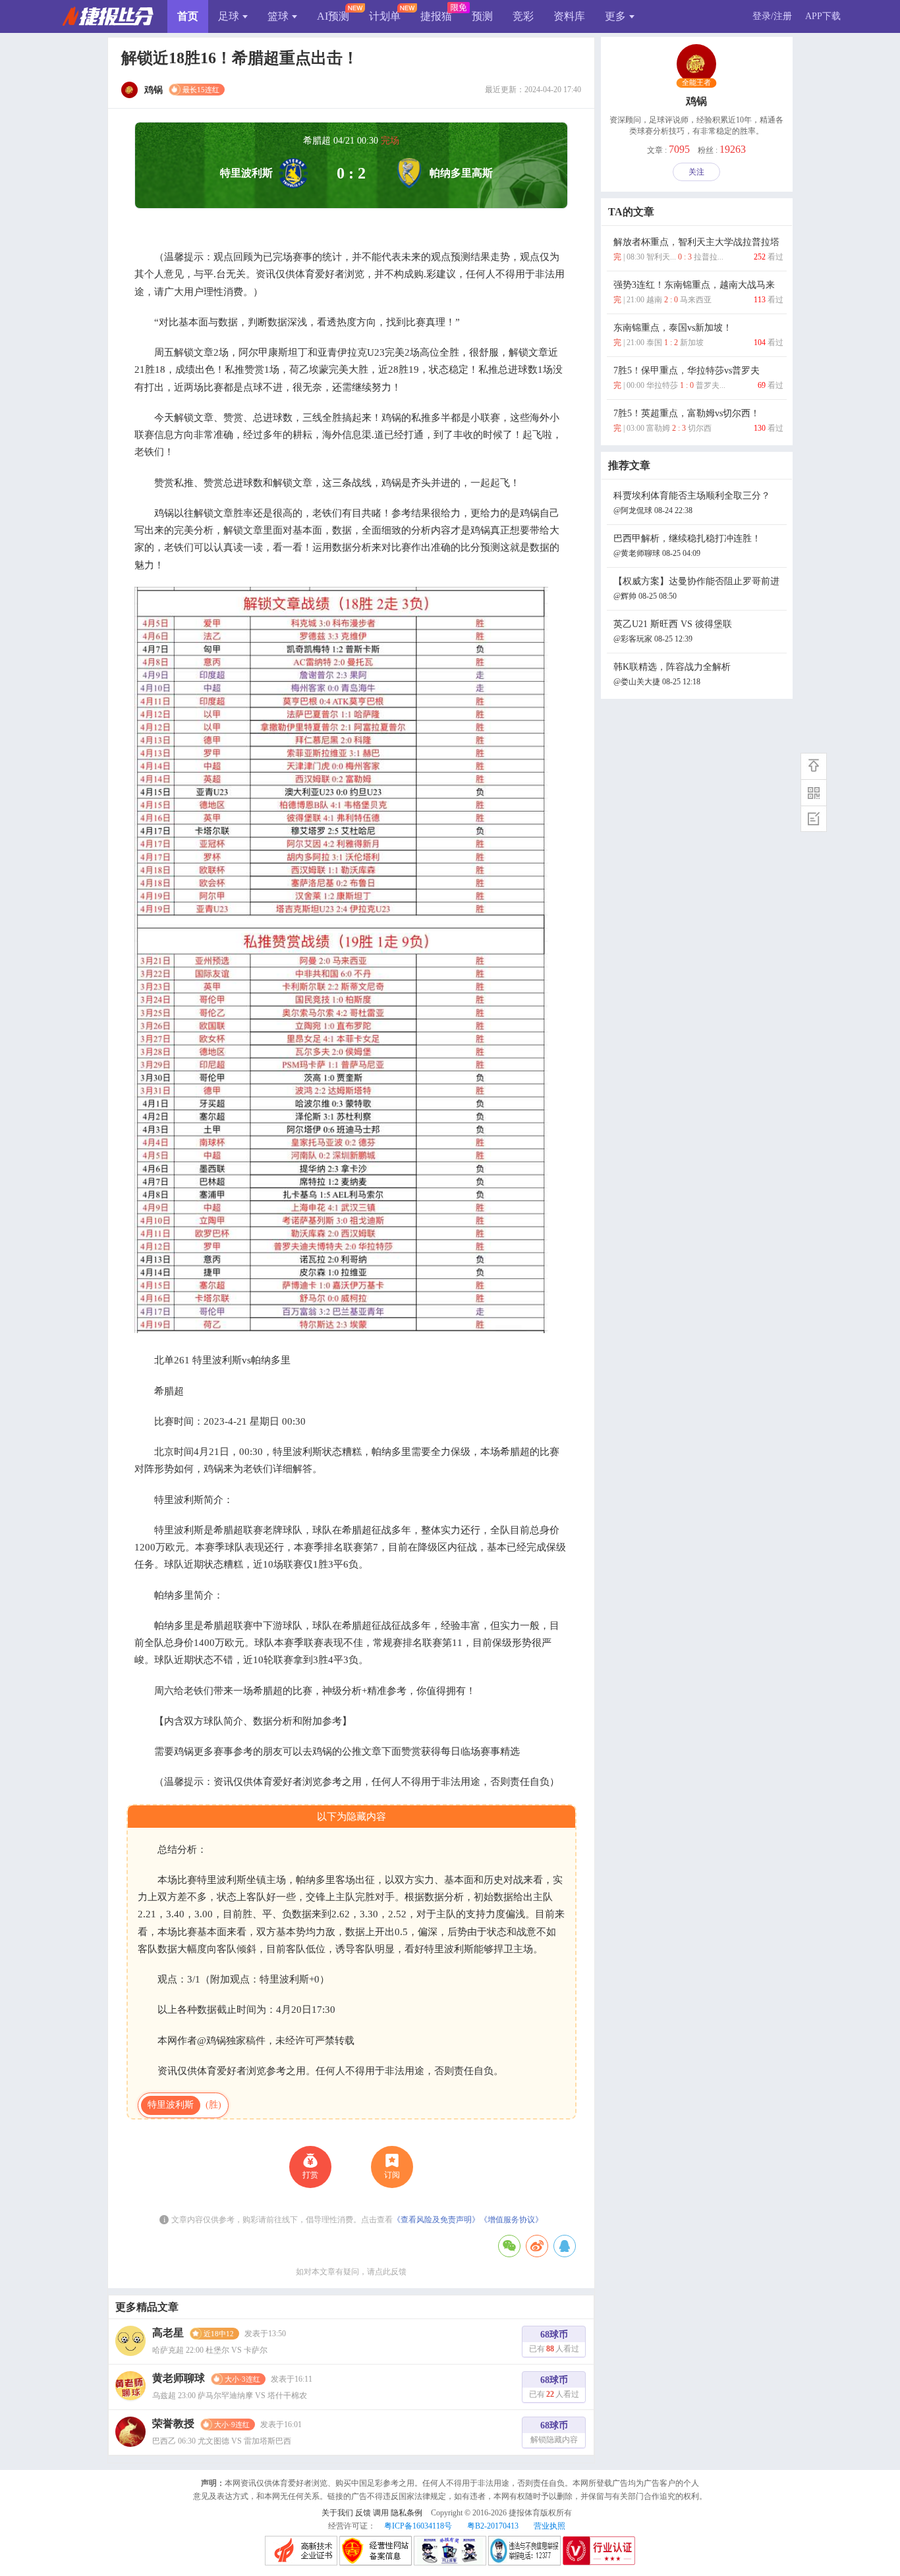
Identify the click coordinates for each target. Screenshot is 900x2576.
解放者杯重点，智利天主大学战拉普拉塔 (698, 249)
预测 (482, 16)
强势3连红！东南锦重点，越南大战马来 (698, 292)
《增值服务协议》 (511, 2220)
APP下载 (823, 16)
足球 (229, 16)
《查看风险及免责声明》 (436, 2220)
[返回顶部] (814, 766)
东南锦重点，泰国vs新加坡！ (698, 335)
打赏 (310, 2175)
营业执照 (549, 2526)
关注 (696, 172)
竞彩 (523, 16)
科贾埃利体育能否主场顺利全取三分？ (692, 503)
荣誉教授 (173, 2424)
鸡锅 (696, 101)
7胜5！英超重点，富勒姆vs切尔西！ (698, 421)
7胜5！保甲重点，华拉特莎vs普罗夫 (698, 378)
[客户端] (814, 792)
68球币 (554, 2342)
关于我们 (337, 2513)
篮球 (278, 16)
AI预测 (333, 16)
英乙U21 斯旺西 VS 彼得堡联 (673, 631)
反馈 (363, 2513)
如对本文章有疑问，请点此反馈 (351, 2272)
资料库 (569, 16)
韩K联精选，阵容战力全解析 (672, 674)
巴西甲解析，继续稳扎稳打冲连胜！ (687, 546)
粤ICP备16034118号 (418, 2526)
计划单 (385, 16)
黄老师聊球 (179, 2378)
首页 (188, 16)
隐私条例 (407, 2513)
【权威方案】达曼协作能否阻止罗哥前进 (696, 589)
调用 (381, 2513)
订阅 (392, 2175)
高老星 (168, 2333)
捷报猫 (436, 16)
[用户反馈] (814, 819)
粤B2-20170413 (493, 2526)
